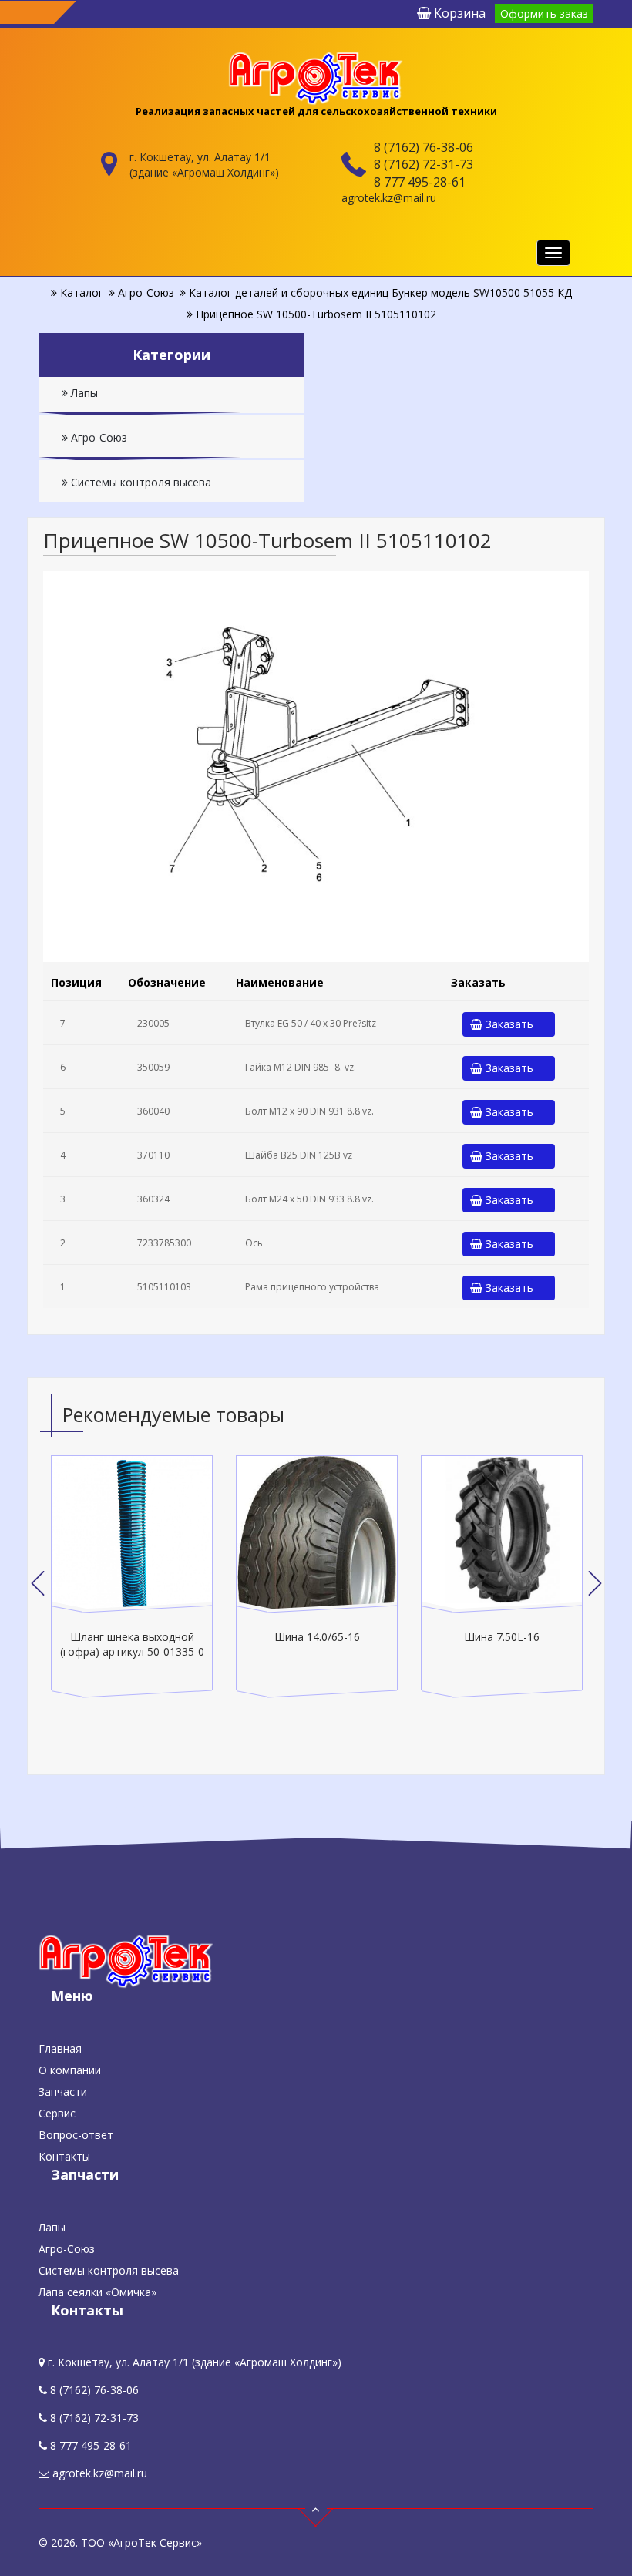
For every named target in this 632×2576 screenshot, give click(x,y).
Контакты (64, 2156)
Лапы (83, 393)
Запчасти (63, 2092)
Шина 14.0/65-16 (317, 1637)
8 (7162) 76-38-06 (424, 147)
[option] (132, 1577)
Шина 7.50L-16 (502, 1637)
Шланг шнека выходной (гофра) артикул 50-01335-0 (132, 1644)
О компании (70, 2070)
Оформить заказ (544, 13)
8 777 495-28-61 (420, 182)
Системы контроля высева (140, 482)
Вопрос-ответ (76, 2135)
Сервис (57, 2113)
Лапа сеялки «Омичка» (97, 2292)
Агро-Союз (97, 437)
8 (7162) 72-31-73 (424, 164)
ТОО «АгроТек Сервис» (141, 2542)
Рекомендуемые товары (173, 1414)
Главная (60, 2048)
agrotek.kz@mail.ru (389, 198)
